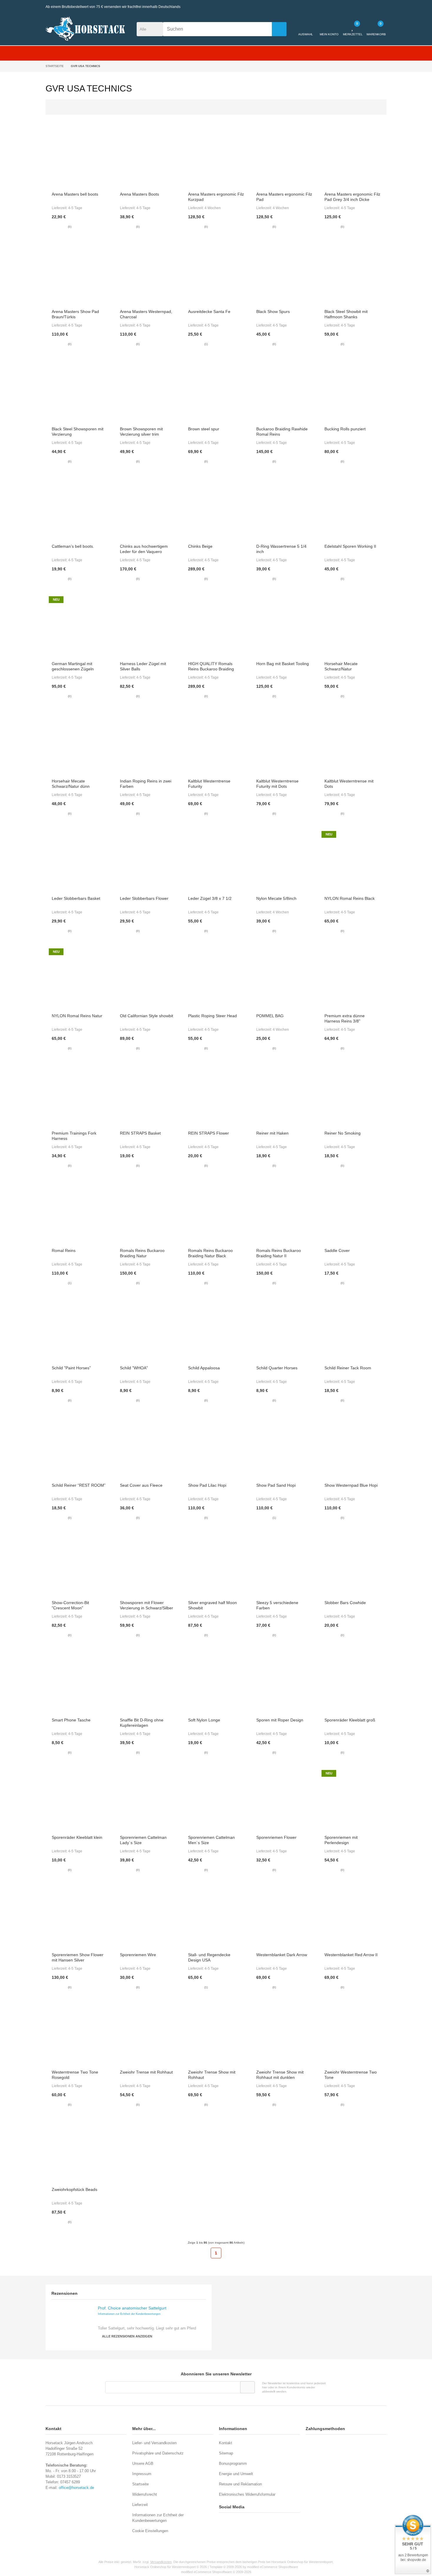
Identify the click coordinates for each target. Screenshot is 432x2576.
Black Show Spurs (273, 312)
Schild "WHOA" (134, 1368)
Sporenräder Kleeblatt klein (77, 1837)
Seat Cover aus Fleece (141, 1485)
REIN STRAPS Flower (209, 1133)
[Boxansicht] (373, 107)
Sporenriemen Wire (138, 1955)
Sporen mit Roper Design (280, 1720)
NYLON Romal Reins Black (350, 898)
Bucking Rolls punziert (345, 429)
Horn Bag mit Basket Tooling (283, 664)
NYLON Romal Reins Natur (77, 1016)
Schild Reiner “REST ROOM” (79, 1485)
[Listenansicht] (380, 107)
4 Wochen (213, 208)
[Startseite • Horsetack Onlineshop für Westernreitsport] (85, 29)
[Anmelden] (247, 2387)
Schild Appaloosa (204, 1368)
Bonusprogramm (233, 2463)
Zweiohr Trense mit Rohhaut (146, 2072)
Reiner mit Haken (272, 1133)
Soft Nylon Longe (204, 1720)
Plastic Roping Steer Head (212, 1016)
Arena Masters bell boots (75, 194)
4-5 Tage (75, 208)
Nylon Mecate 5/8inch (276, 898)
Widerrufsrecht (145, 2494)
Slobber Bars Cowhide (345, 1603)
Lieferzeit (140, 2505)
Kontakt (226, 2443)
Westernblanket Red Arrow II (351, 1955)
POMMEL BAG (270, 1016)
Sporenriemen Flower (276, 1837)
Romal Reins (64, 1250)
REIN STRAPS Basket (140, 1133)
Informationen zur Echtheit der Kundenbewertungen (129, 2314)
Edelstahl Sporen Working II (350, 546)
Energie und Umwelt (236, 2474)
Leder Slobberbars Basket (76, 898)
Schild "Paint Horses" (71, 1368)
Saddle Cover (337, 1250)
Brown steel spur (204, 429)
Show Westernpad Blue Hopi (351, 1485)
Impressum (142, 2474)
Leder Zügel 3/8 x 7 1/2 (210, 898)
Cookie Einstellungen (150, 2531)
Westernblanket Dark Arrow (282, 1955)
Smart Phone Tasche (71, 1720)
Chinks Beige (200, 546)
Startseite (140, 2484)
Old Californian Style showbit (146, 1016)
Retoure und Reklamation (240, 2484)
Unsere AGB (143, 2463)
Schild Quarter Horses (277, 1368)
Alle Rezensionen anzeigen (127, 2336)
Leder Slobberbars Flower (144, 898)
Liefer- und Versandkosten (154, 2443)
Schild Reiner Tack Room (348, 1368)
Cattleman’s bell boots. (73, 546)
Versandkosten (161, 2562)
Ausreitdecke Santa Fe (209, 312)
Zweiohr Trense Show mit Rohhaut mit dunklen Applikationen (280, 2077)
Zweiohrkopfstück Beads (74, 2189)
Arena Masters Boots (139, 194)
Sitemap (226, 2453)
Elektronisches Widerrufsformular (247, 2494)
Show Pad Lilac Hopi (207, 1485)
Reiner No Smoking (343, 1133)
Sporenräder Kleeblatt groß (350, 1720)
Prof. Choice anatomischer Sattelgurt (132, 2308)
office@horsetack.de (76, 2488)
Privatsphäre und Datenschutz (158, 2453)
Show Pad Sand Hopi (276, 1485)
